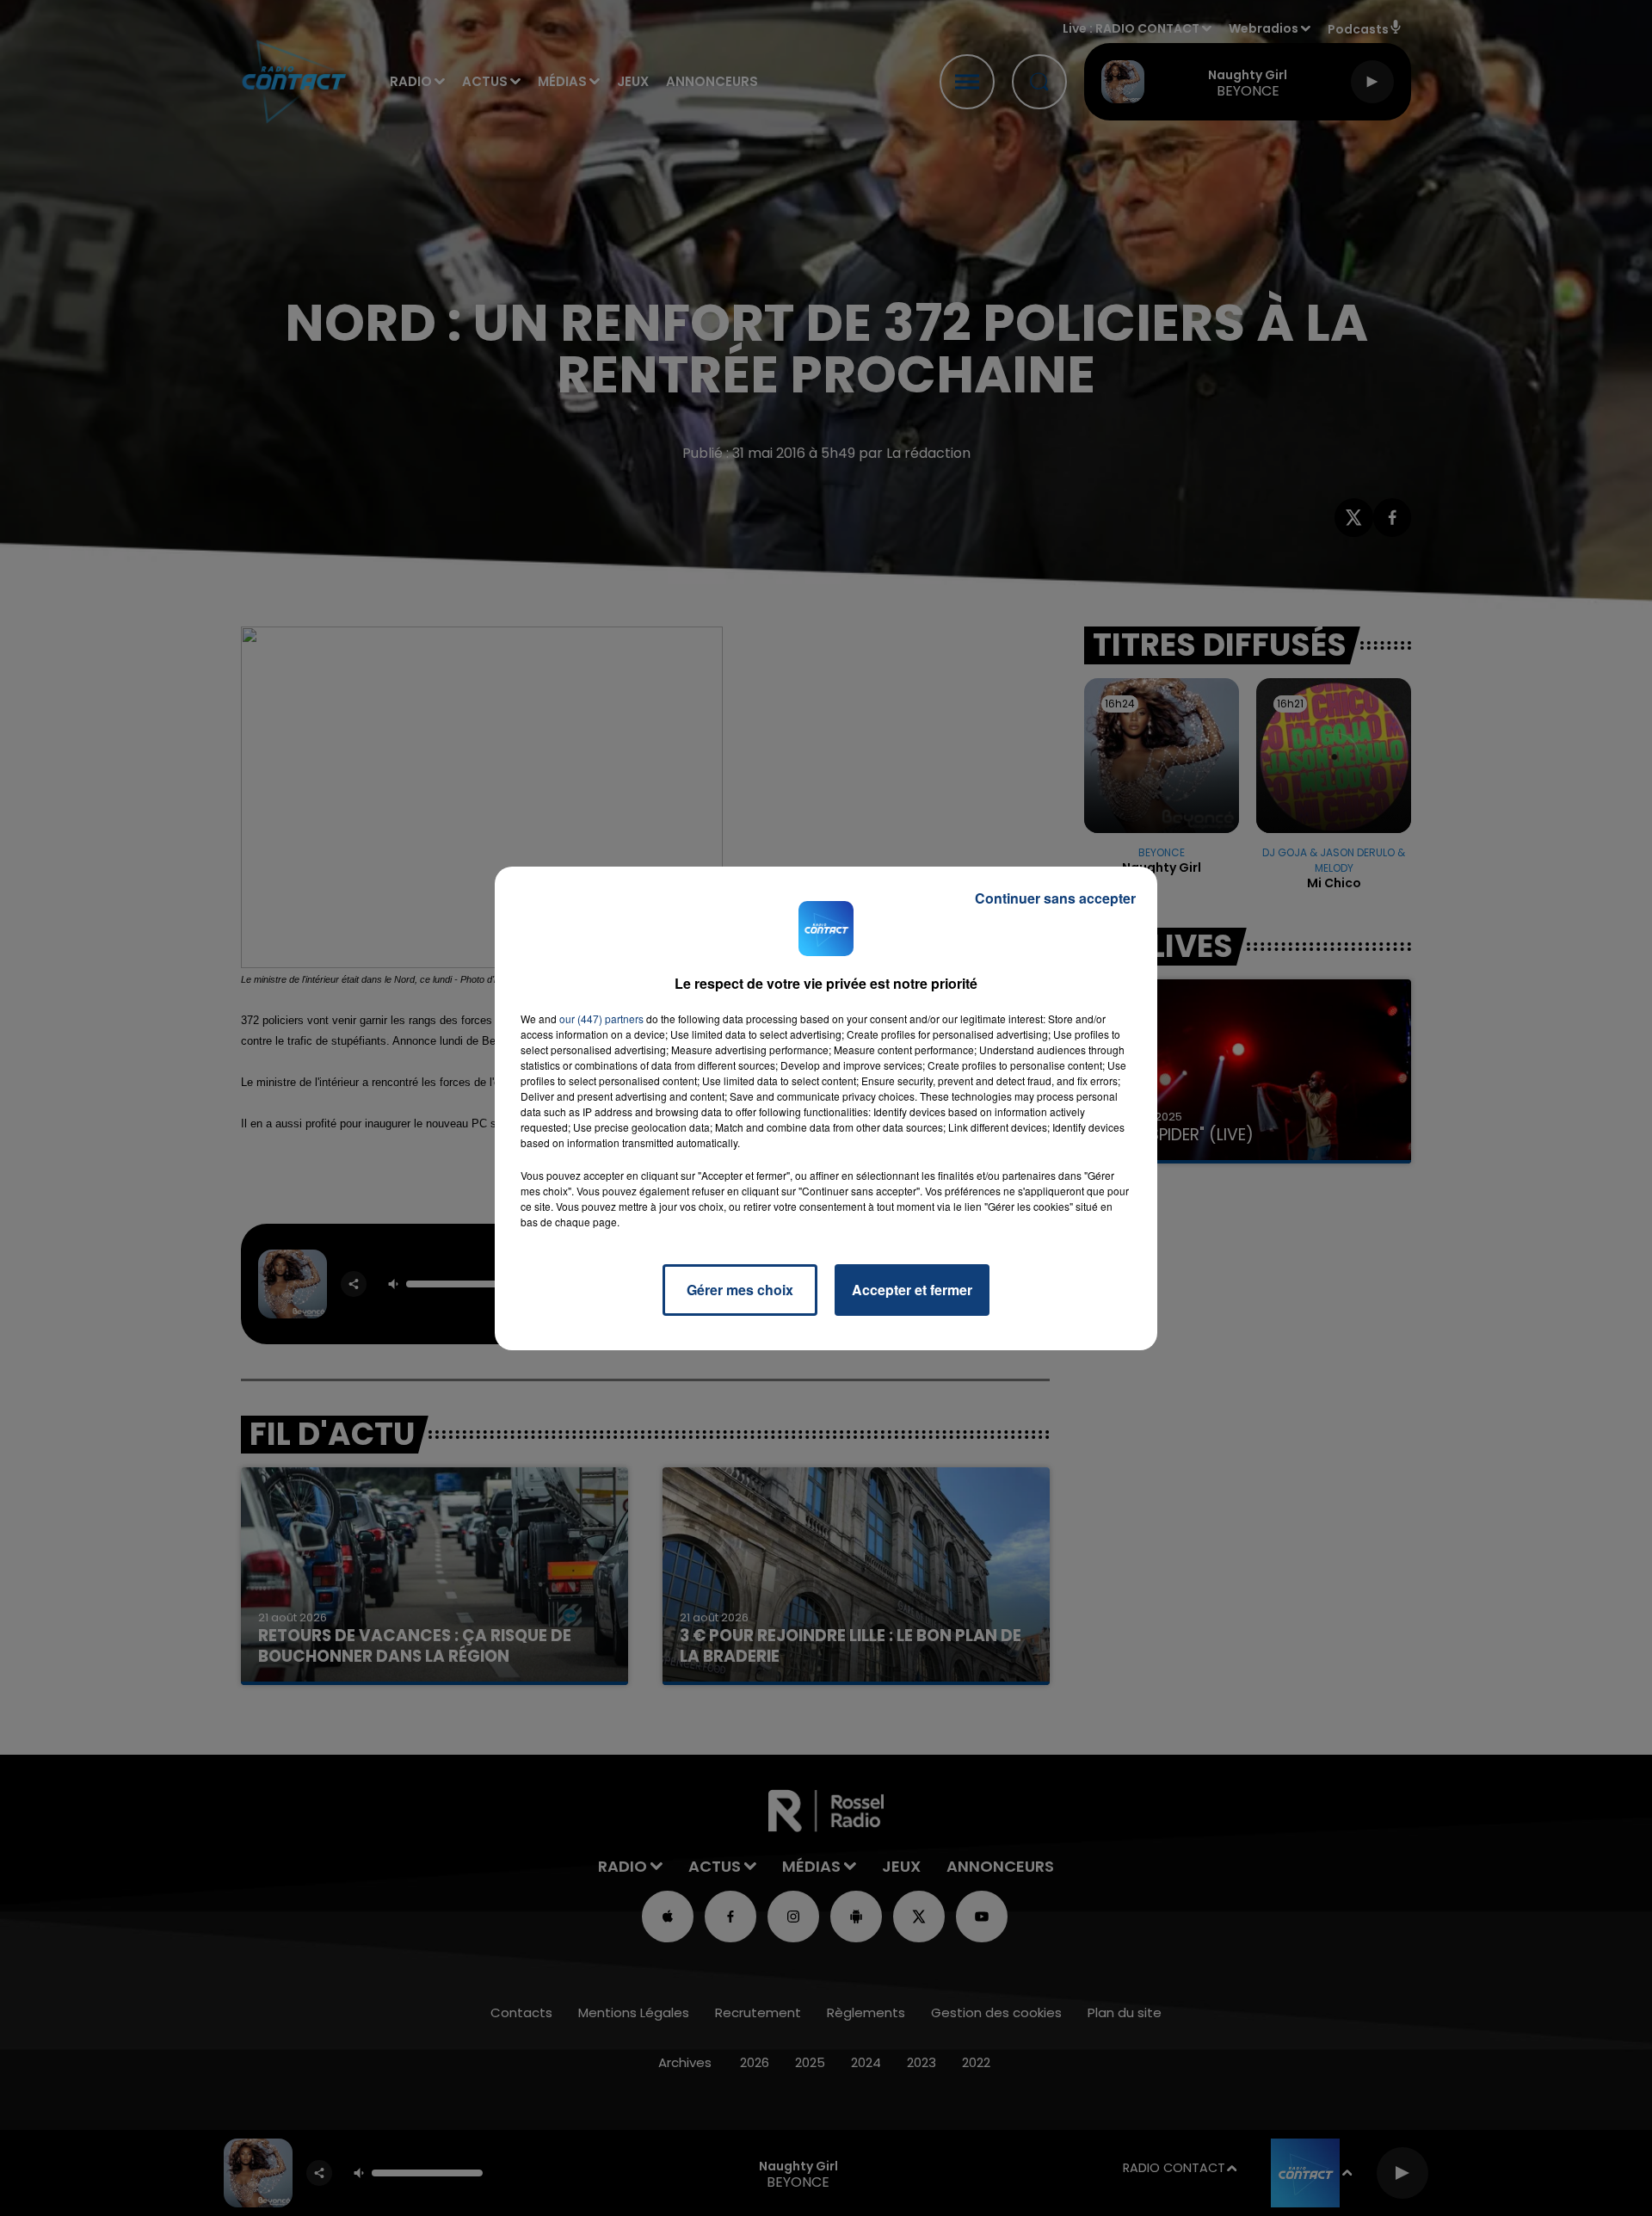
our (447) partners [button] (601, 1018)
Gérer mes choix (740, 1290)
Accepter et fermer (912, 1290)
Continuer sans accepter (1055, 898)
